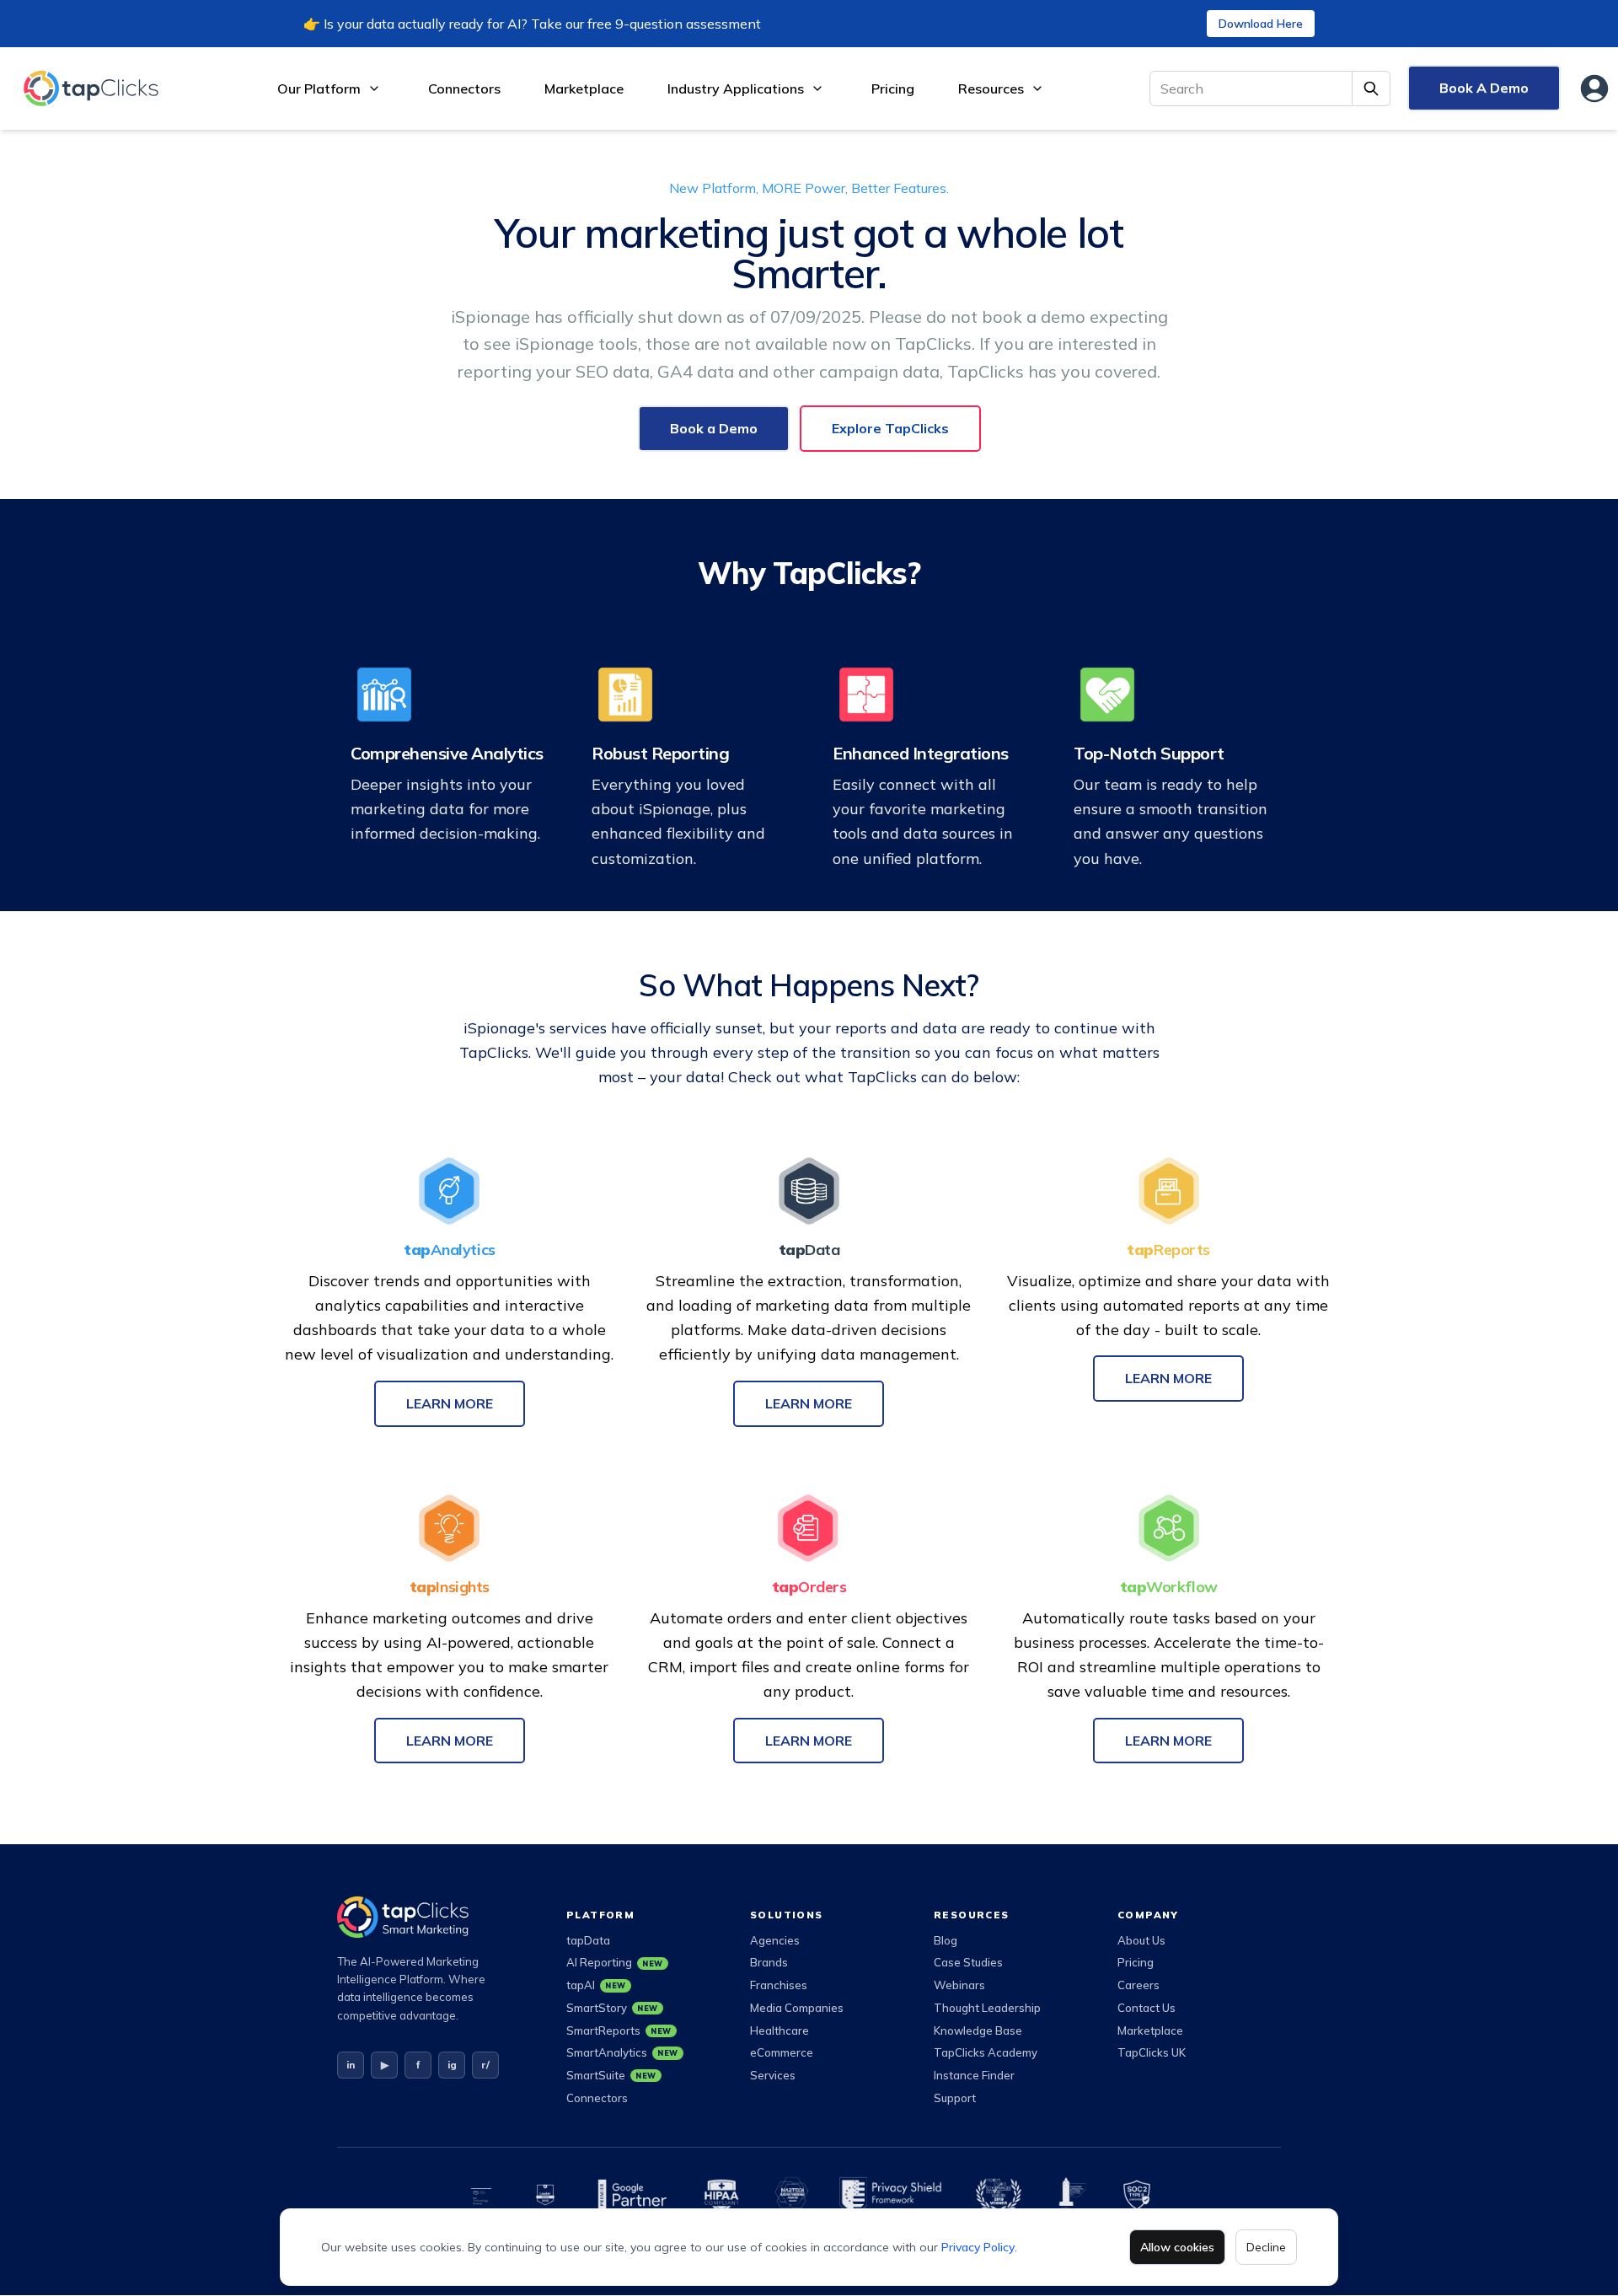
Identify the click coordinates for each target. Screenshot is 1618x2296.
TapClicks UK (1152, 2052)
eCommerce (782, 2052)
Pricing (893, 89)
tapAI (596, 1985)
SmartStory (612, 2008)
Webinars (959, 1985)
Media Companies (797, 2008)
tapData (588, 1940)
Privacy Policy (978, 2247)
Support (955, 2098)
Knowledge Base (978, 2030)
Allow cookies (1177, 2247)
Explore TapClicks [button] (890, 428)
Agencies (775, 1940)
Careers (1138, 1985)
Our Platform (319, 89)
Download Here (1261, 24)
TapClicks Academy (986, 2052)
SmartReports (619, 2030)
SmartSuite (611, 2075)
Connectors (464, 89)
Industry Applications (736, 89)
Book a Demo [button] (714, 428)
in (351, 2065)
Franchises (779, 1985)
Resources (991, 89)
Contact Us (1147, 2008)
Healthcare (780, 2030)
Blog (946, 1940)
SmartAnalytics (622, 2052)
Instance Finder (974, 2075)
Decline (1266, 2247)
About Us (1141, 1940)
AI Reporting (615, 1962)
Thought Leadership (987, 2008)
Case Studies (968, 1962)
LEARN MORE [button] (450, 1403)
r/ (485, 2065)
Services (773, 2075)
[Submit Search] (1372, 89)
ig (452, 2065)
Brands (769, 1962)
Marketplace (584, 89)
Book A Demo (1484, 88)
